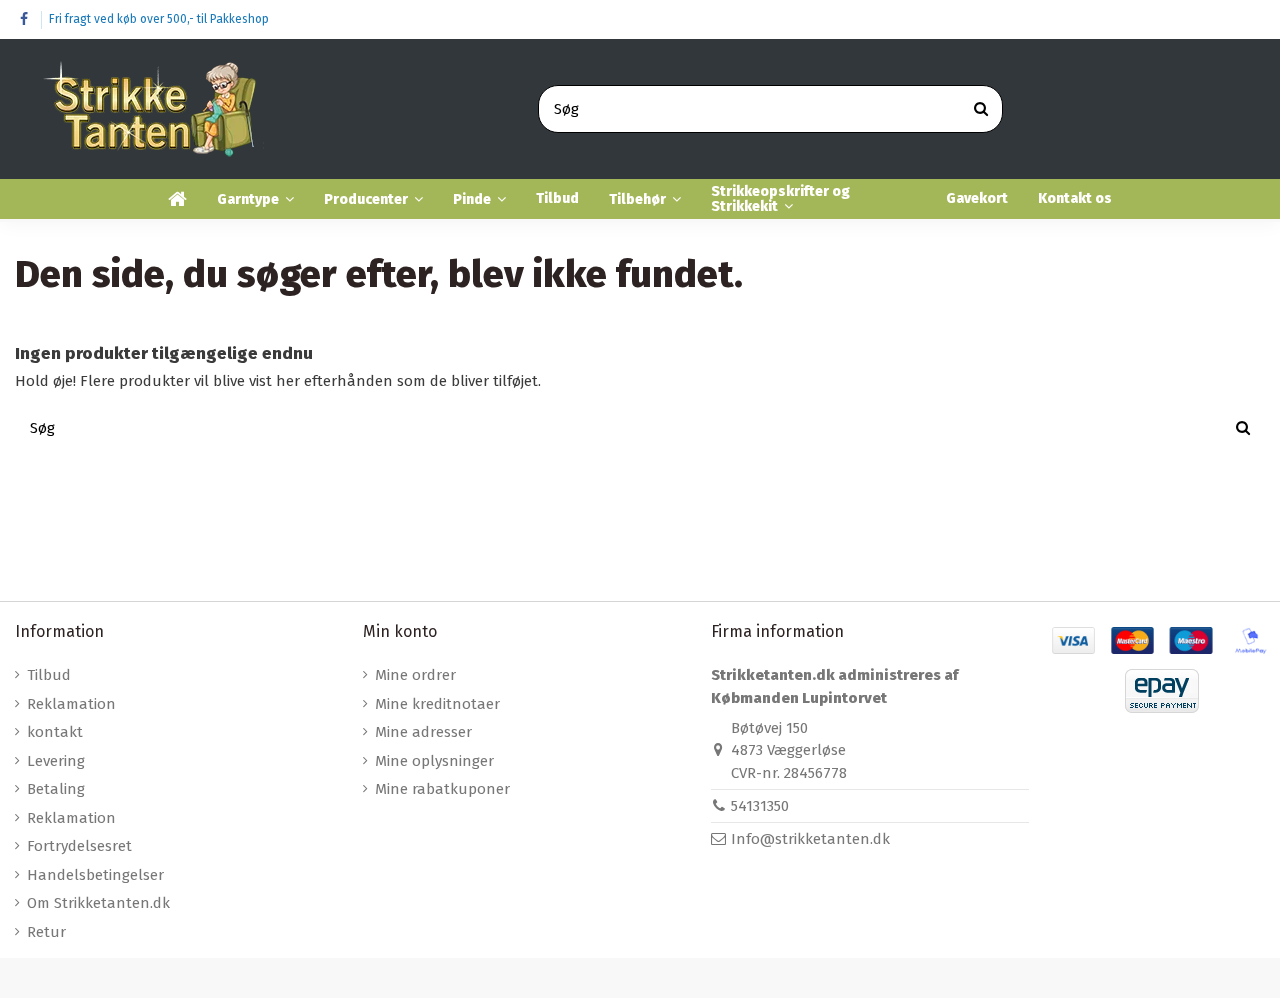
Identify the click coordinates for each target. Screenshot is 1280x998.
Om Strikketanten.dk (98, 903)
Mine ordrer (415, 675)
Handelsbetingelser (95, 875)
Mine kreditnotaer (437, 704)
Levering (56, 761)
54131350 (760, 806)
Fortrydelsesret (79, 846)
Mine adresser (423, 732)
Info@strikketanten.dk (810, 839)
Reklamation (71, 704)
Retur (46, 932)
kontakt (55, 732)
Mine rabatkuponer (442, 789)
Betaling (56, 789)
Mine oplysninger (434, 761)
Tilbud (49, 675)
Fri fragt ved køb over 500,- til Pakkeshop (159, 19)
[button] (255, 199)
